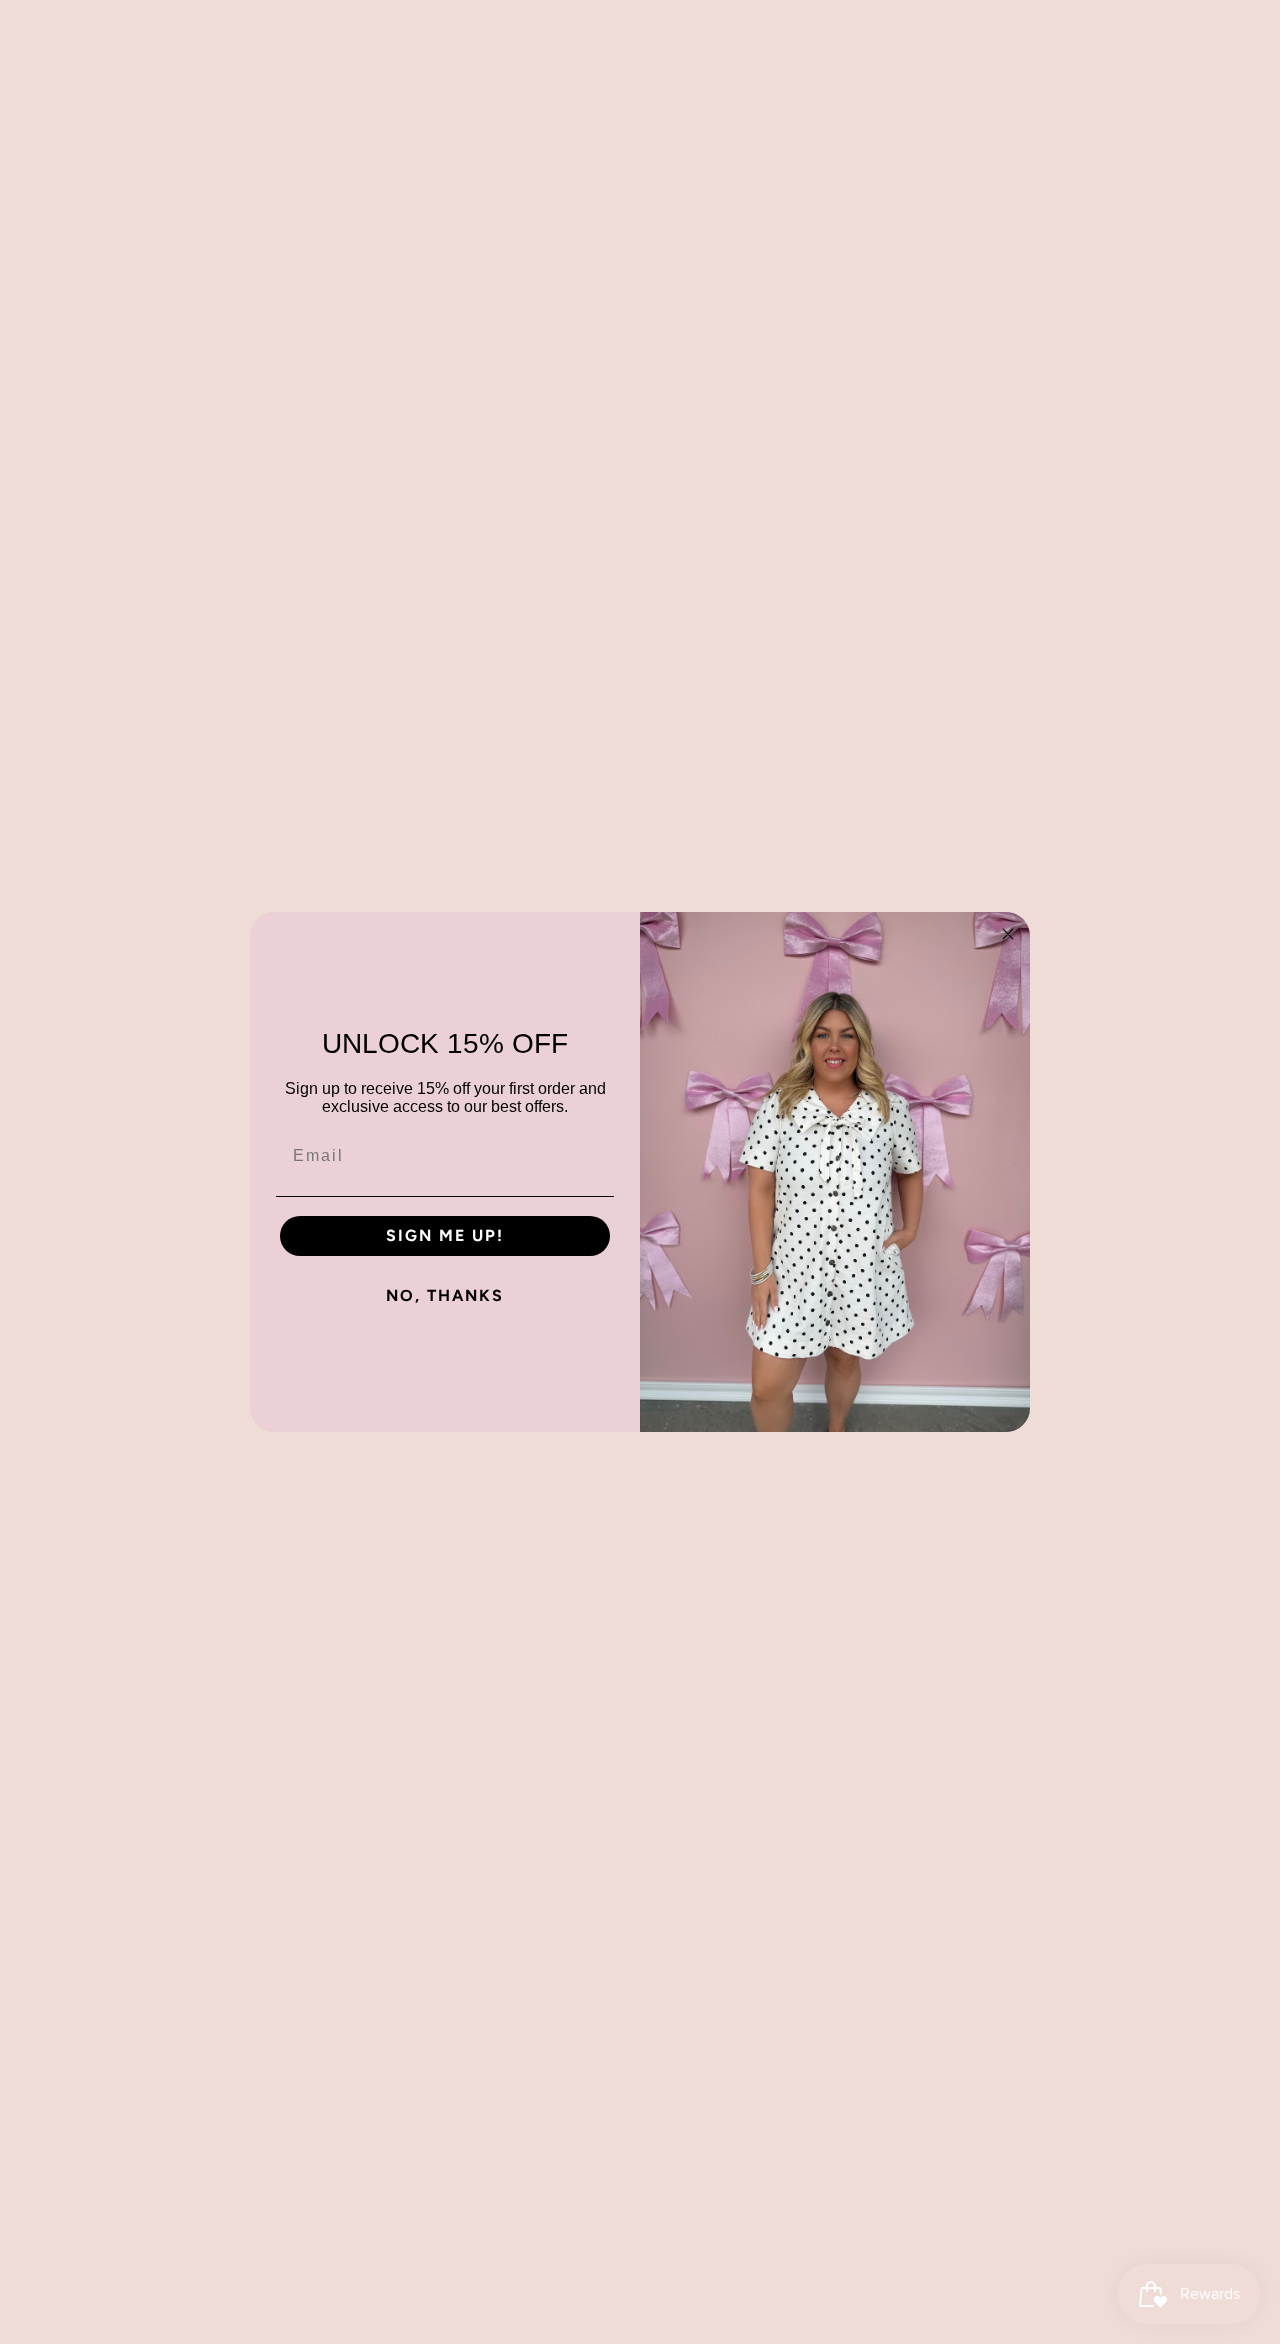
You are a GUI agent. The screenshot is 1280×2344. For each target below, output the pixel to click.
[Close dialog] (1008, 934)
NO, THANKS (445, 1295)
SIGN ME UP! (445, 1235)
